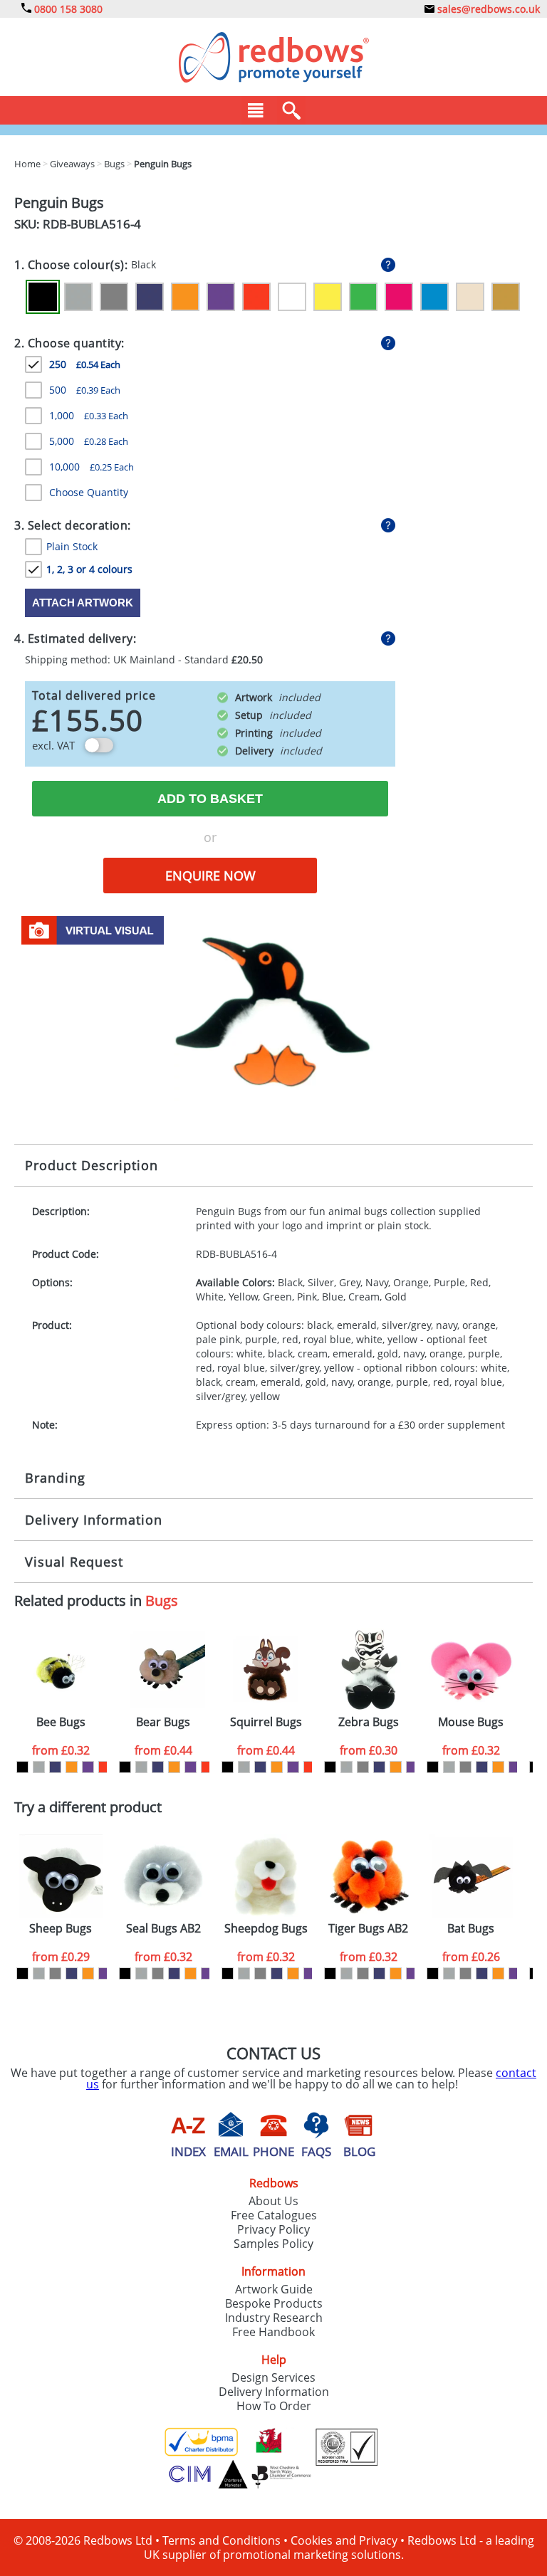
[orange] (72, 1767)
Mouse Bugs (471, 1722)
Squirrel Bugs (266, 1722)
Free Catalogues (274, 2215)
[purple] (88, 1767)
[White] (292, 297)
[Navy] (150, 297)
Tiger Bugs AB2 (368, 1929)
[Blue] (434, 297)
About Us (273, 2201)
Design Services (273, 2377)
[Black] (43, 297)
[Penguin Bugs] (273, 1007)
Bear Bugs (163, 1722)
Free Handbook (273, 2332)
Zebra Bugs (369, 1722)
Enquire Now (210, 876)
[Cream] (470, 297)
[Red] (256, 297)
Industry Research (274, 2318)
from (61, 1750)
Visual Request (74, 1562)
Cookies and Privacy (344, 2540)
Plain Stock (72, 546)
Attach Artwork (83, 603)
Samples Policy (273, 2244)
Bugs (162, 1600)
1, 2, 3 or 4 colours (89, 569)
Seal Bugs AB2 (163, 1929)
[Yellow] (328, 297)
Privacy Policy (273, 2229)
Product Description (92, 1165)
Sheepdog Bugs (266, 1929)
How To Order (274, 2406)
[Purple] (221, 297)
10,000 (92, 467)
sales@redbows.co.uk (487, 9)
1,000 (89, 415)
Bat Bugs (471, 1929)
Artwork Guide (274, 2289)
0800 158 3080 (67, 9)
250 (85, 364)
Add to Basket (210, 799)
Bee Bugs (61, 1722)
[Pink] (399, 297)
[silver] (39, 1767)
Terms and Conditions (222, 2540)
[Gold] (506, 297)
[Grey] (114, 297)
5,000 (89, 441)
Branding (55, 1478)
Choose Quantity (89, 492)
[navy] (55, 1767)
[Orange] (185, 297)
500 (85, 390)
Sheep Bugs (61, 1929)
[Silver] (78, 297)
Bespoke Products (274, 2303)
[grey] (363, 1767)
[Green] (363, 297)
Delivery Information (94, 1520)
